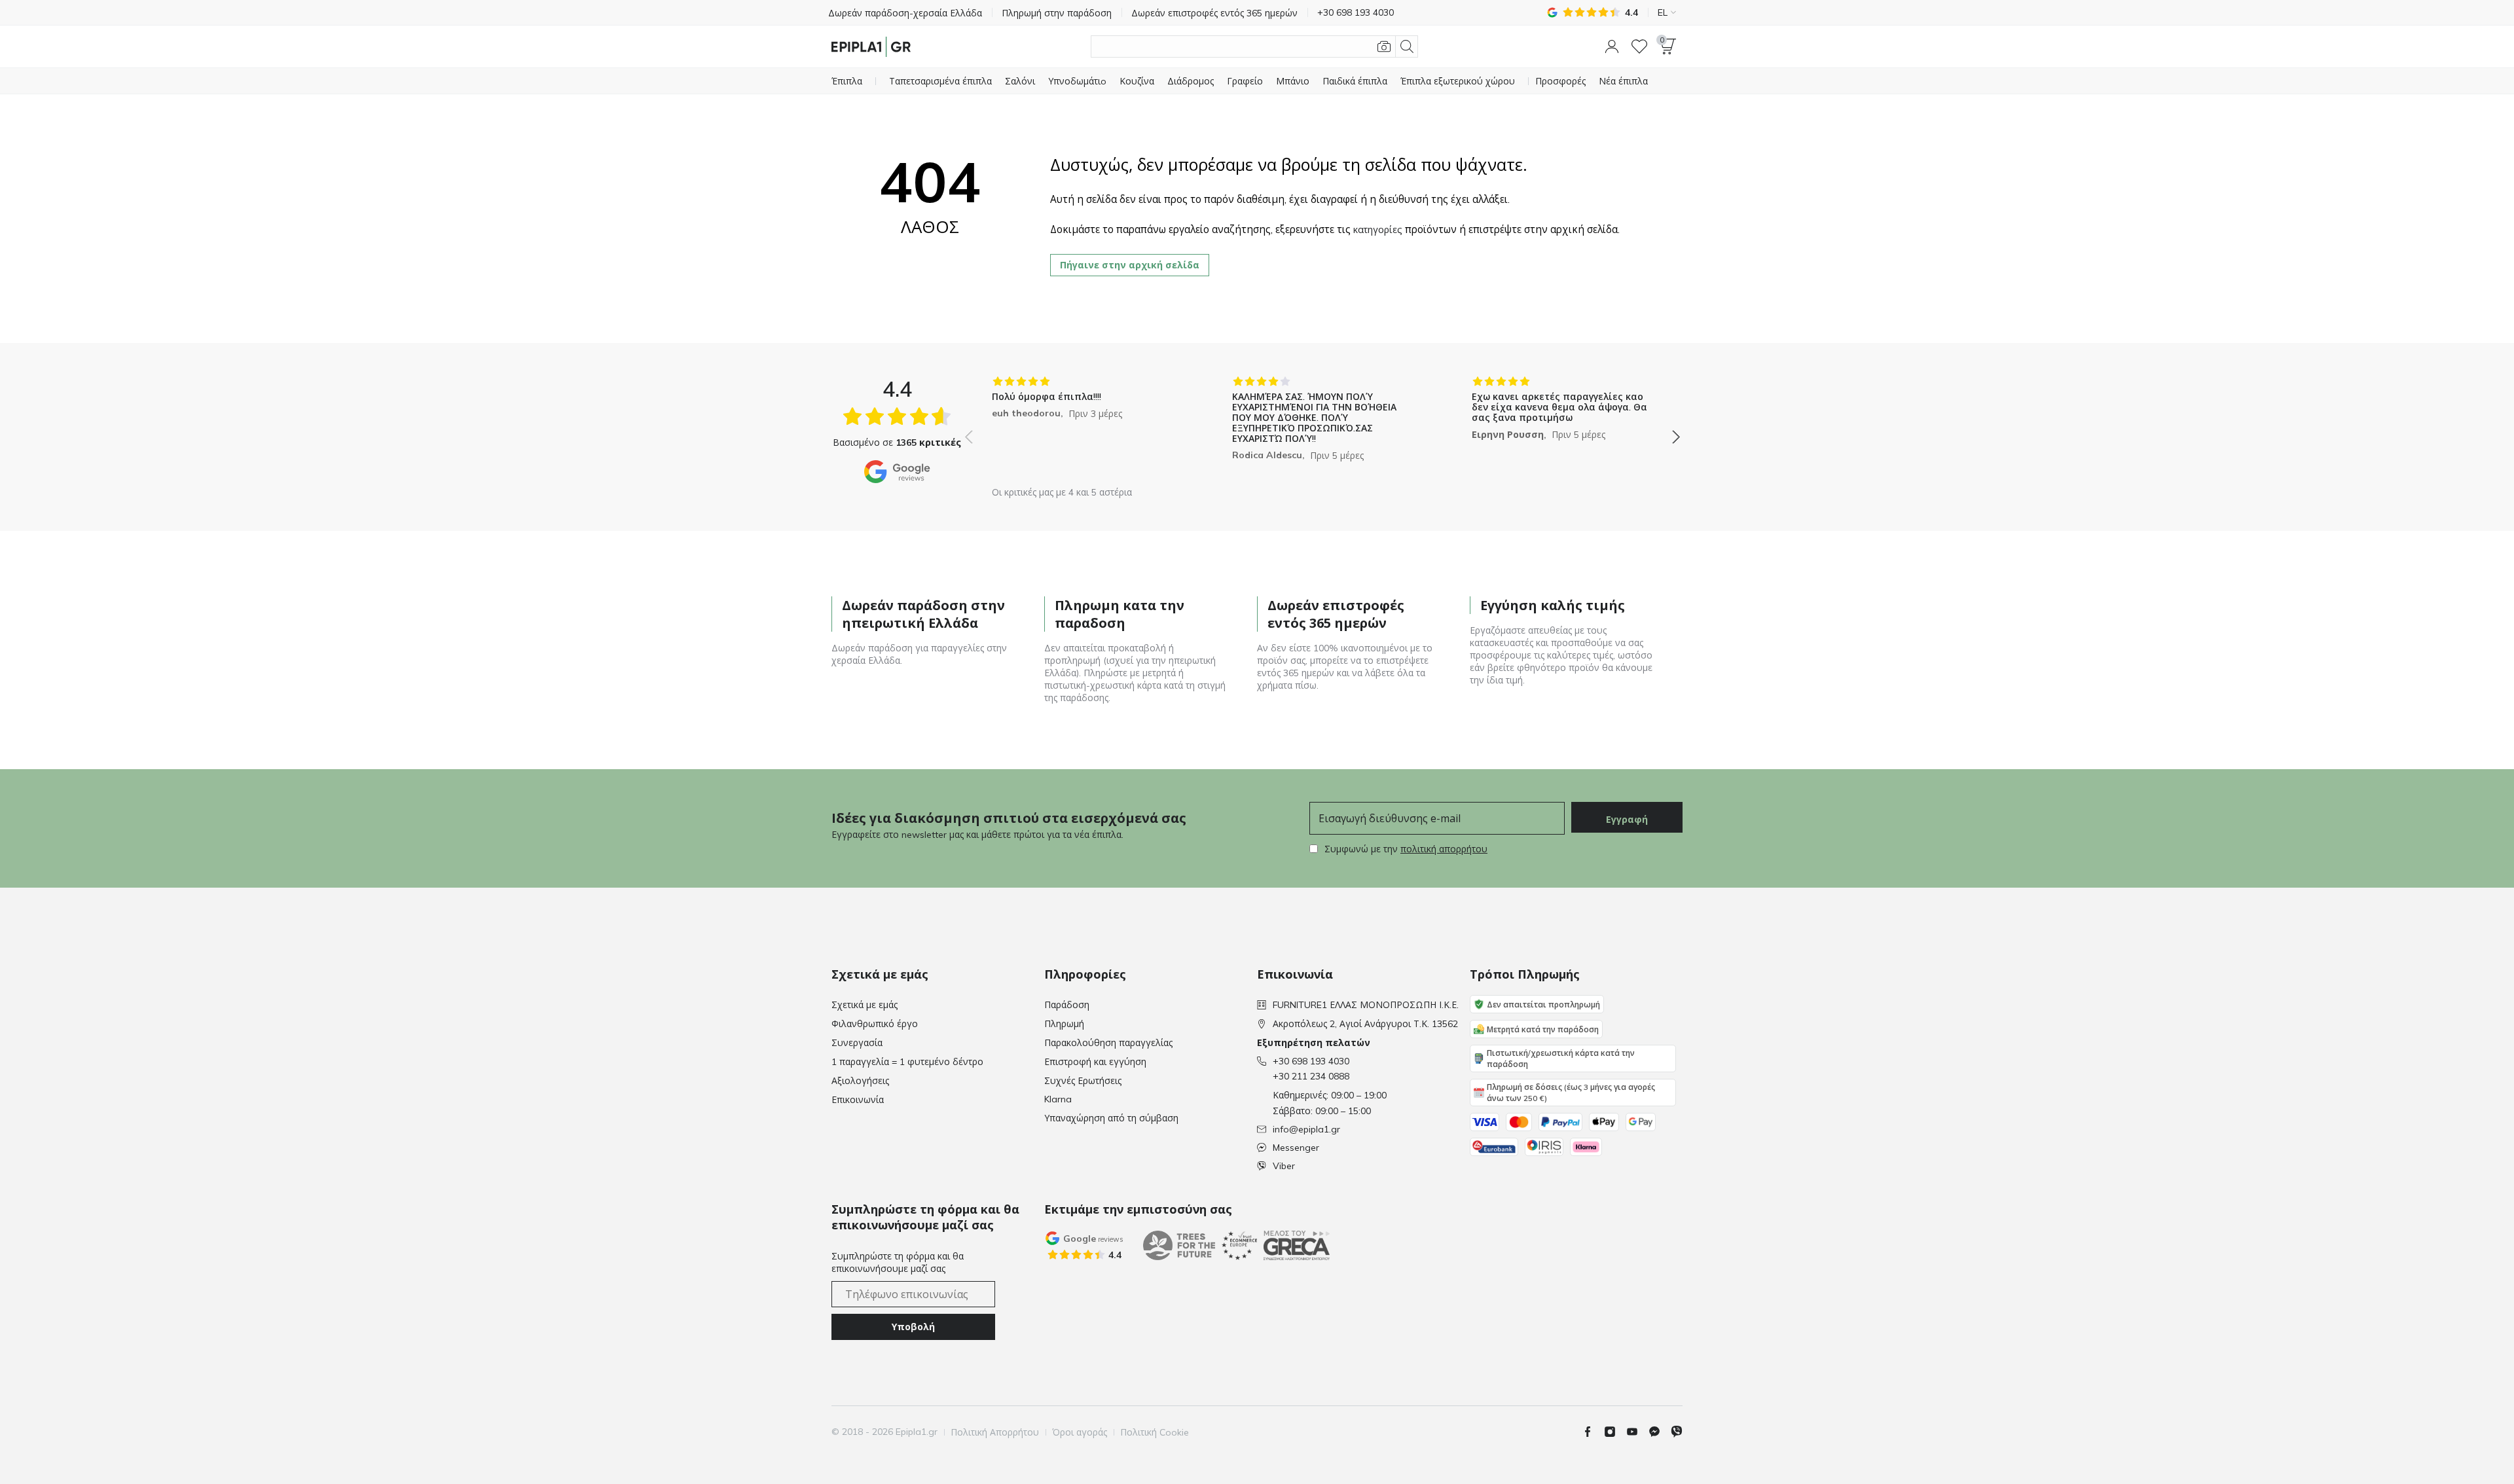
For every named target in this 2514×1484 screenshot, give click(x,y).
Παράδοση (1067, 1005)
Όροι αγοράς (1080, 1432)
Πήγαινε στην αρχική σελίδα (1130, 265)
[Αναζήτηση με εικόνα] (1384, 46)
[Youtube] (1637, 1432)
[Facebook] (1593, 1432)
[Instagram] (1615, 1432)
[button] (1612, 46)
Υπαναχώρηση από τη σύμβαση (1111, 1118)
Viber (1284, 1166)
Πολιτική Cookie (1155, 1432)
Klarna (1058, 1099)
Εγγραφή (1627, 820)
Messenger (1296, 1148)
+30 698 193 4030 (1311, 1061)
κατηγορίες (1378, 230)
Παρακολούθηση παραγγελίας (1108, 1043)
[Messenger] (1660, 1432)
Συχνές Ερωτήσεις (1083, 1081)
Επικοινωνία (858, 1100)
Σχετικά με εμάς (865, 1005)
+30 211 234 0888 (1311, 1076)
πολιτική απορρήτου (1444, 849)
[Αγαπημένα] (1639, 46)
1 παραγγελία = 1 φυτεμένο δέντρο (907, 1062)
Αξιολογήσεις (860, 1081)
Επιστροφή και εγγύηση (1095, 1062)
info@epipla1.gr (1306, 1129)
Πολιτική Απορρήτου (995, 1432)
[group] (1083, 427)
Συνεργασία (857, 1043)
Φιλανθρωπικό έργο (875, 1024)
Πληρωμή (1064, 1024)
